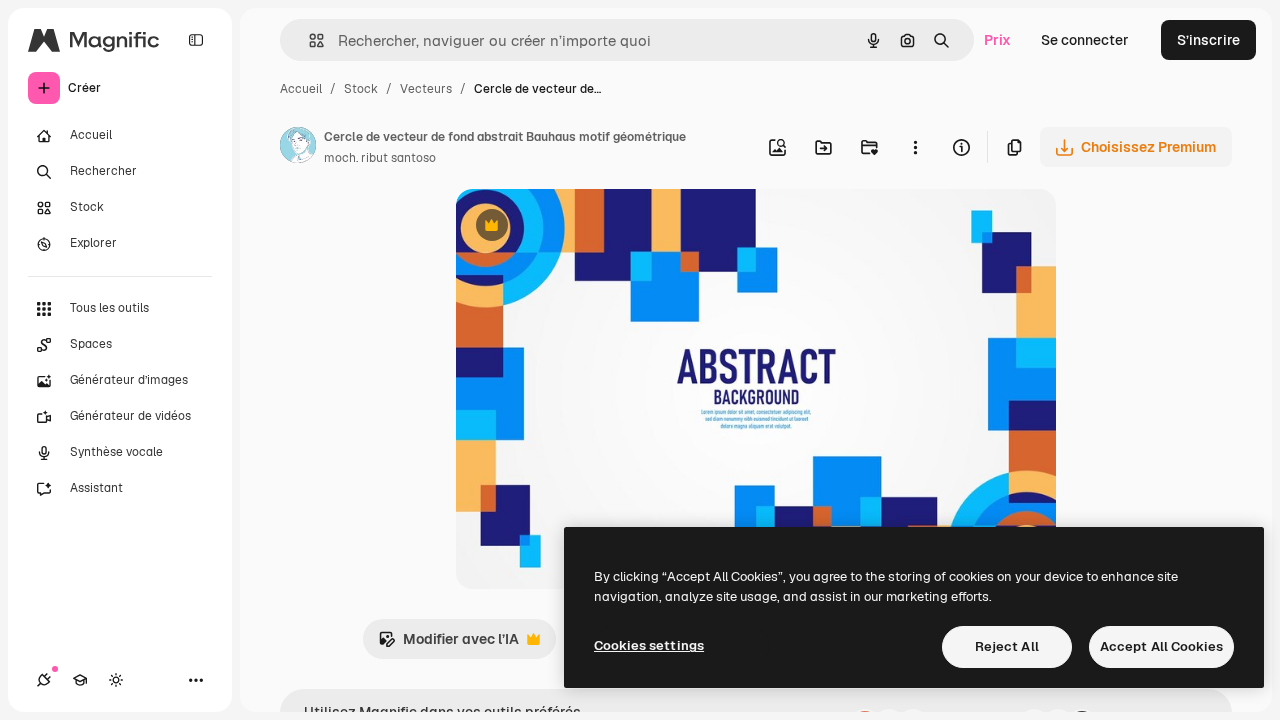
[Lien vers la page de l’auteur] (298, 148)
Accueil (301, 89)
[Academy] (80, 680)
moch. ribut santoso (380, 158)
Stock (361, 89)
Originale (588, 227)
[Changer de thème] (116, 680)
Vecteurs (426, 89)
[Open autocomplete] (308, 40)
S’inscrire (1208, 40)
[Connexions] (44, 680)
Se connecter (1085, 40)
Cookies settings (649, 645)
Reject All (1007, 646)
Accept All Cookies (1161, 646)
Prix (997, 40)
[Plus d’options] (915, 147)
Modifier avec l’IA (448, 644)
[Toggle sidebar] (196, 40)
